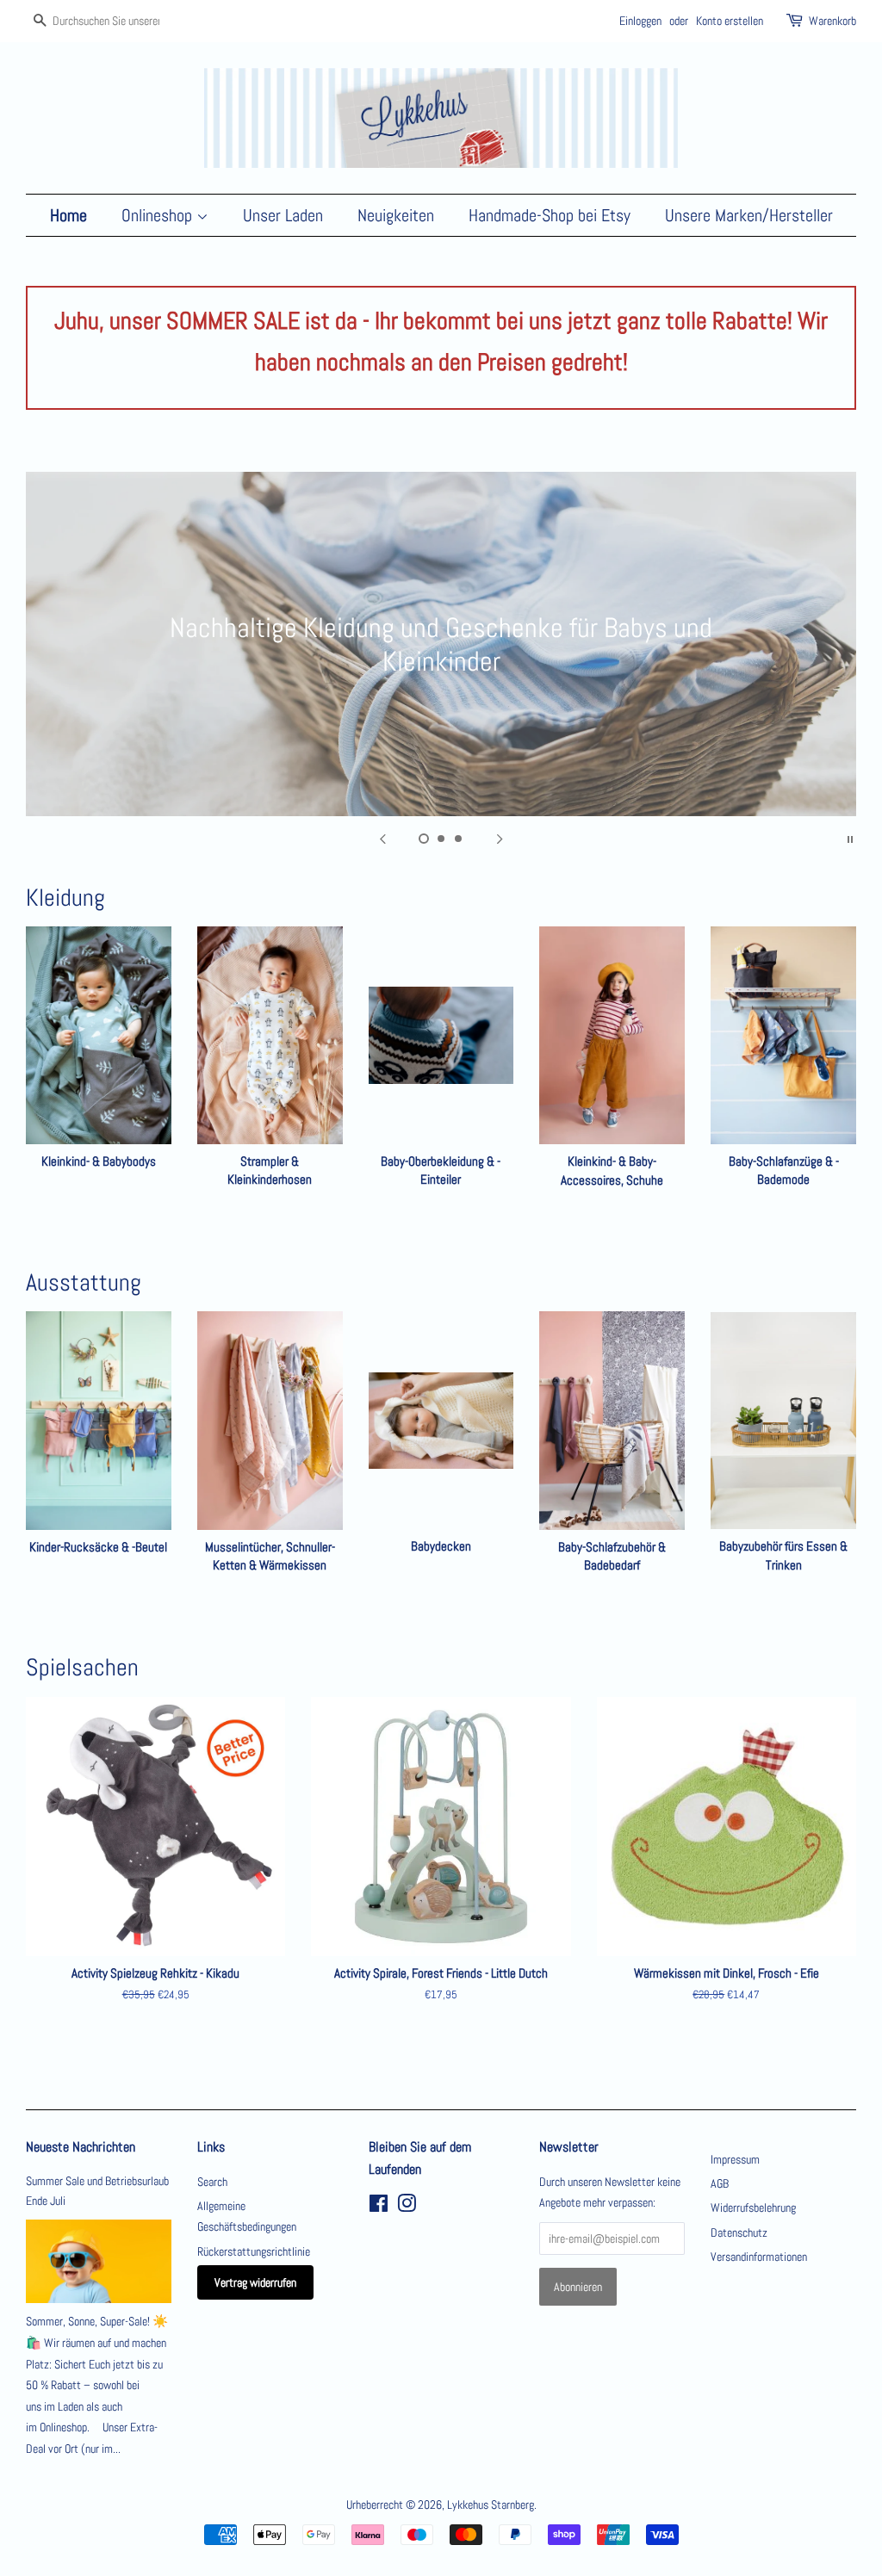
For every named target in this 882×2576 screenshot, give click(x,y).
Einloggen (640, 21)
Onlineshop (159, 215)
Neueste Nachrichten (81, 2147)
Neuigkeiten (396, 215)
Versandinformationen (759, 2257)
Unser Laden (283, 215)
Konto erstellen (730, 21)
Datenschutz (739, 2232)
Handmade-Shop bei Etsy (550, 215)
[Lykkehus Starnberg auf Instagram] (407, 2207)
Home (68, 215)
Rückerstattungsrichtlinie (254, 2251)
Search (212, 2182)
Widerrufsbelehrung (753, 2208)
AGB (720, 2183)
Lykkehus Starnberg (491, 2505)
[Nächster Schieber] (500, 838)
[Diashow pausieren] (850, 838)
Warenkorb (832, 21)
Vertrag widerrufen (255, 2282)
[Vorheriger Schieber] (382, 838)
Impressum (735, 2159)
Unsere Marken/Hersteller (749, 215)
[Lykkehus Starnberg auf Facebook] (379, 2207)
